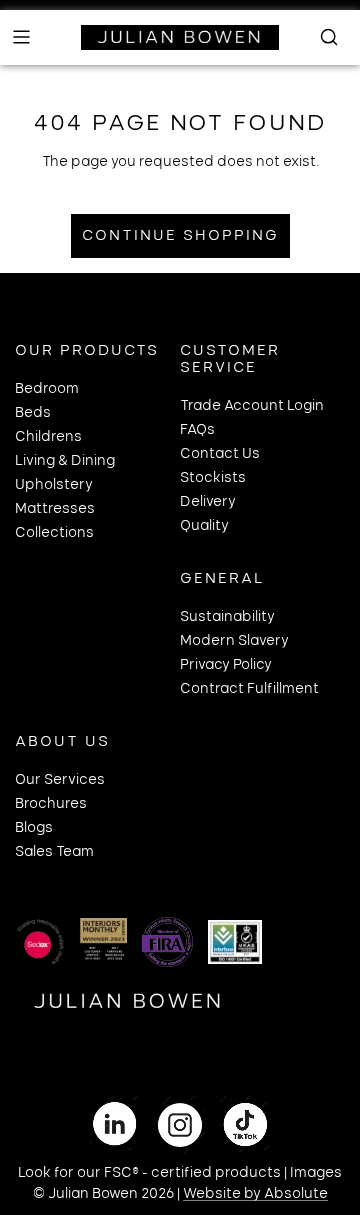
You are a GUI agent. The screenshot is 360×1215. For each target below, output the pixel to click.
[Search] (323, 37)
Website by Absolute (255, 1194)
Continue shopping (180, 236)
